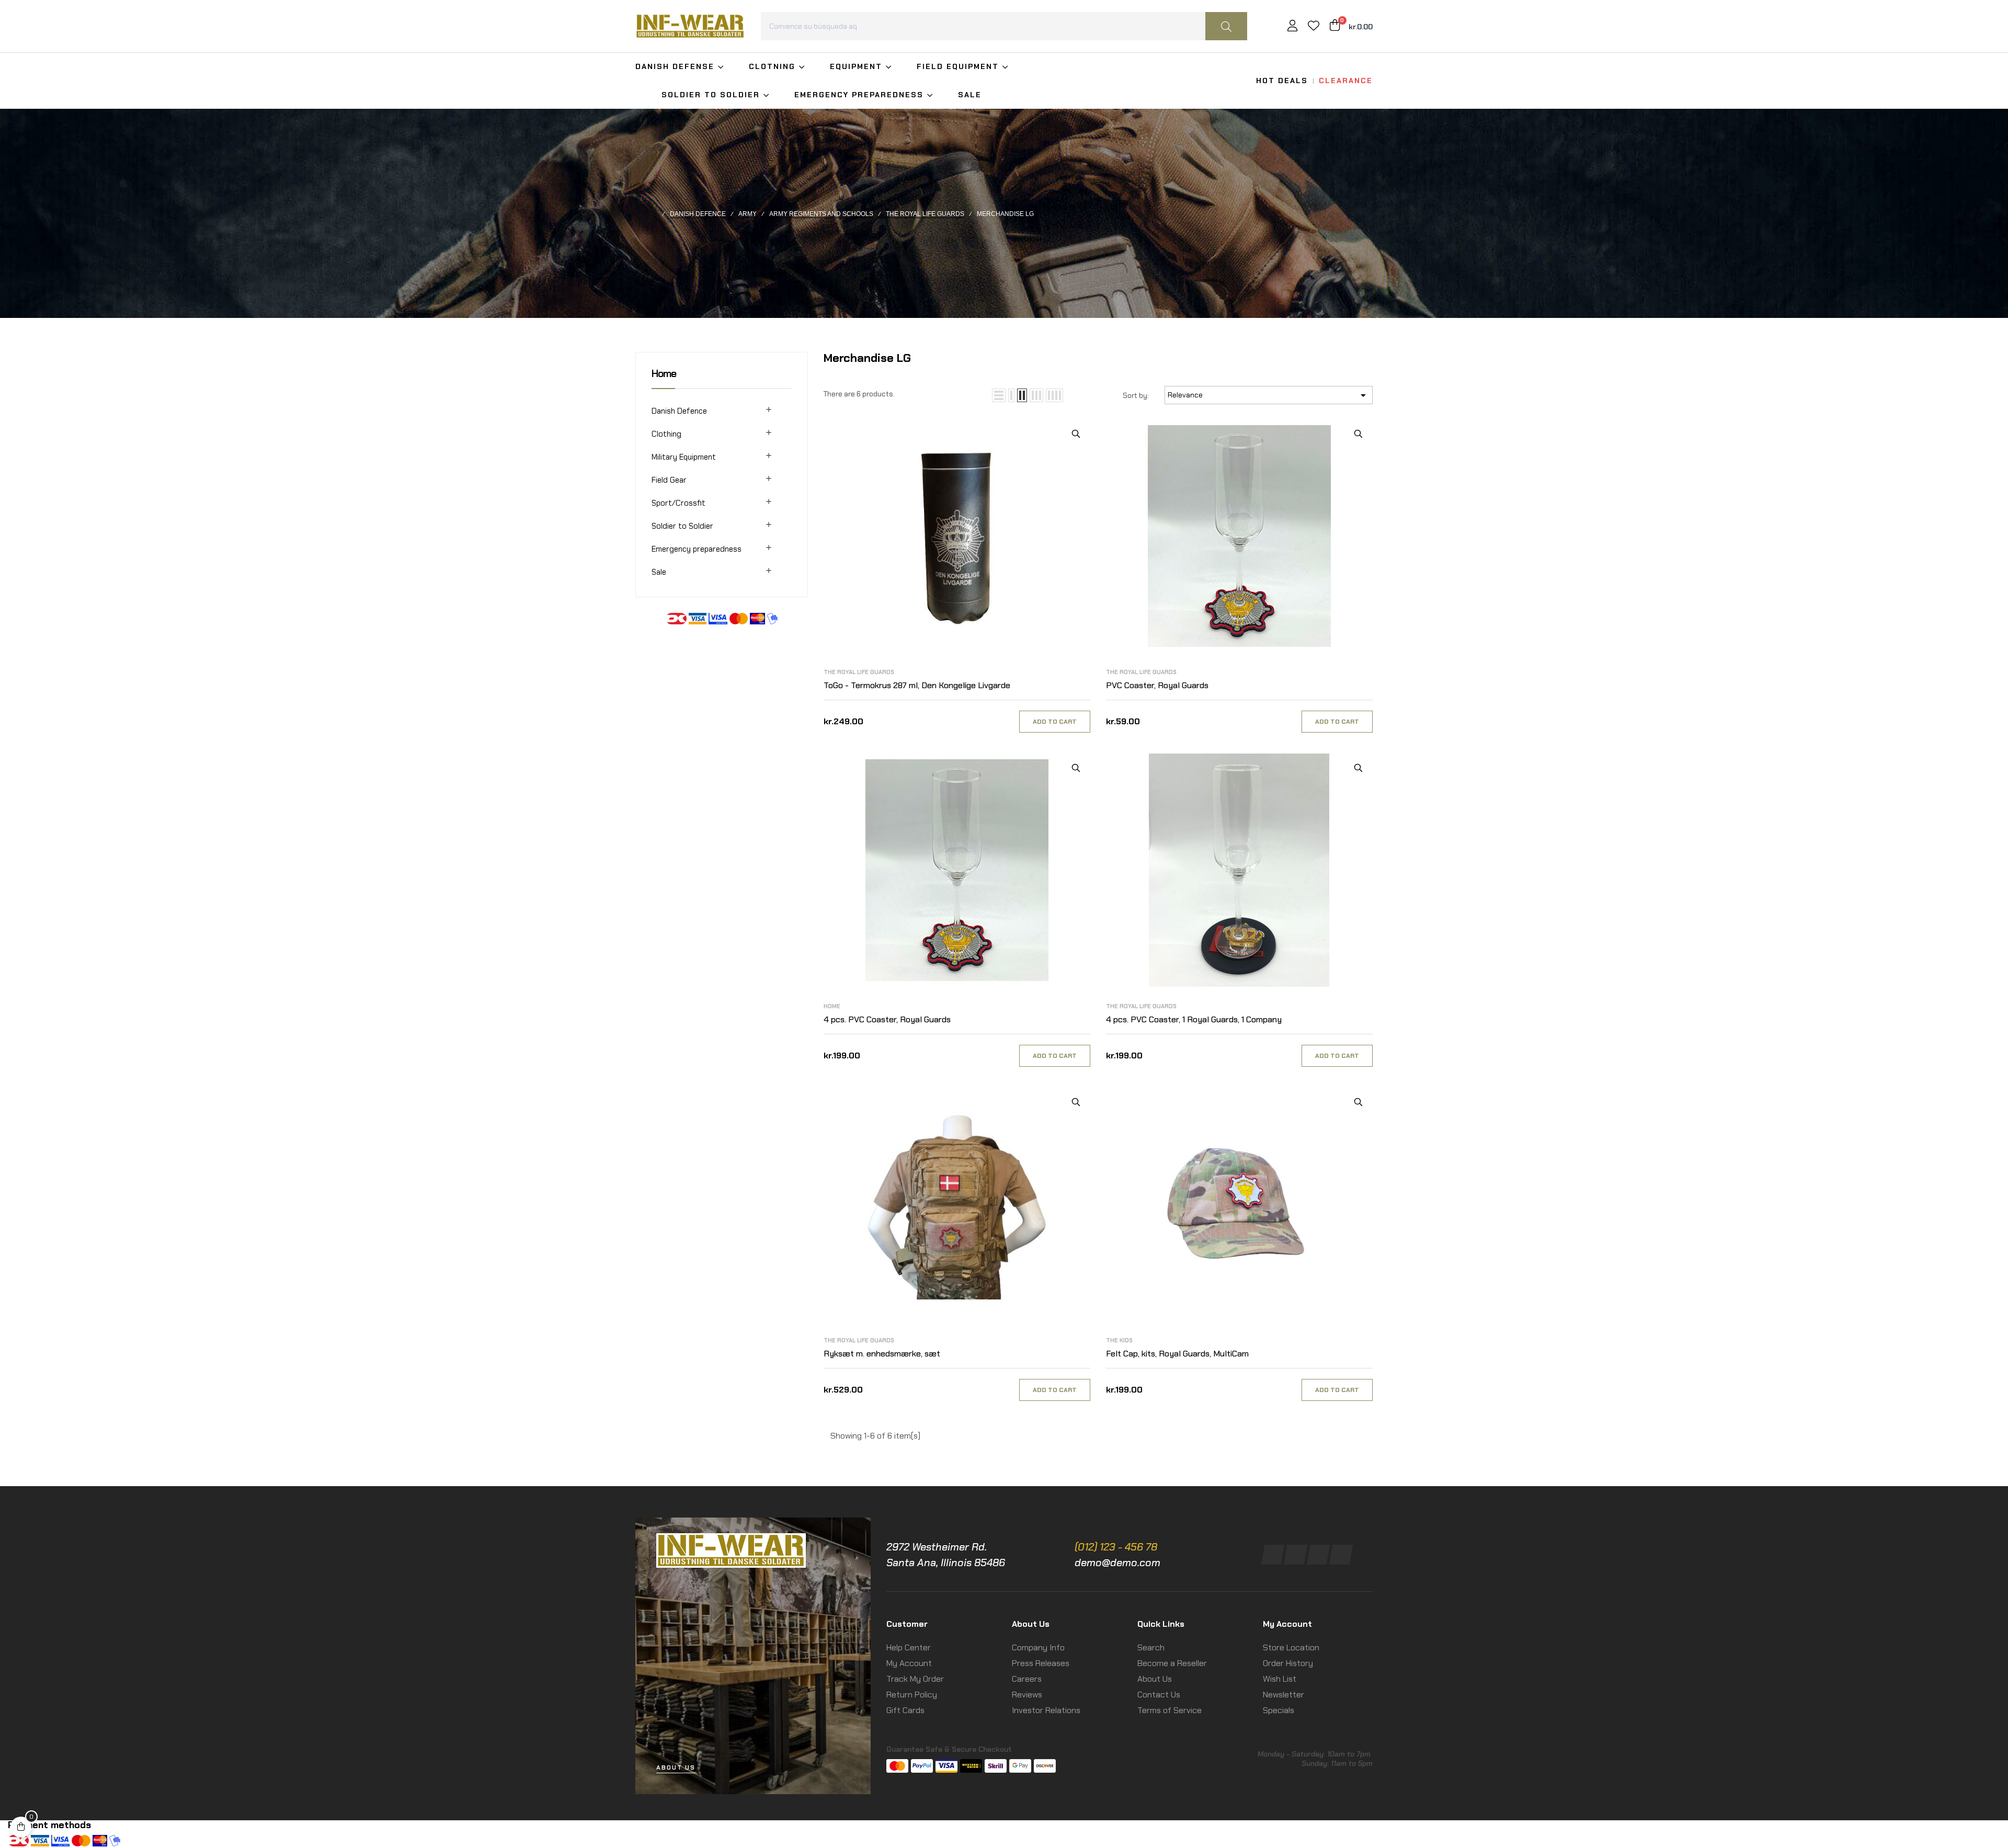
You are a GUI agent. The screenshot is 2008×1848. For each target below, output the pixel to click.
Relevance (1269, 395)
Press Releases (1041, 1663)
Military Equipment (684, 457)
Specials (1279, 1710)
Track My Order (915, 1679)
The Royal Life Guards (859, 672)
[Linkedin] (1318, 1555)
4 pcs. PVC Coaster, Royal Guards (887, 1019)
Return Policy (912, 1695)
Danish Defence (679, 411)
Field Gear (669, 480)
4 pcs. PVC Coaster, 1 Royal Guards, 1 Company (1194, 1019)
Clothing (666, 434)
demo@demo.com (1117, 1562)
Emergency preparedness (697, 549)
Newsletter (1283, 1695)
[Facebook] (1273, 1555)
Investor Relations (1046, 1710)
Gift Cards (905, 1710)
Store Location (1291, 1647)
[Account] (1292, 27)
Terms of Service (1170, 1710)
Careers (1027, 1679)
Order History (1288, 1663)
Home (664, 373)
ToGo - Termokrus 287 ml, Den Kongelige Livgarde (917, 685)
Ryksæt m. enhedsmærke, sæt (882, 1354)
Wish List (1280, 1679)
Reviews (1027, 1695)
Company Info (1038, 1647)
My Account (909, 1663)
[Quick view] (1076, 434)
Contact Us (1159, 1695)
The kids (1119, 1340)
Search (1151, 1647)
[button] (676, 1768)
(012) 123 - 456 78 (1116, 1547)
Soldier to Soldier (682, 526)
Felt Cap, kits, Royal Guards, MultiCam (1177, 1354)
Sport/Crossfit (678, 503)
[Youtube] (1341, 1555)
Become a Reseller (1172, 1663)
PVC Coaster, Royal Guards (1157, 685)
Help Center (909, 1647)
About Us (1155, 1679)
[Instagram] (1296, 1555)
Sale (659, 572)
